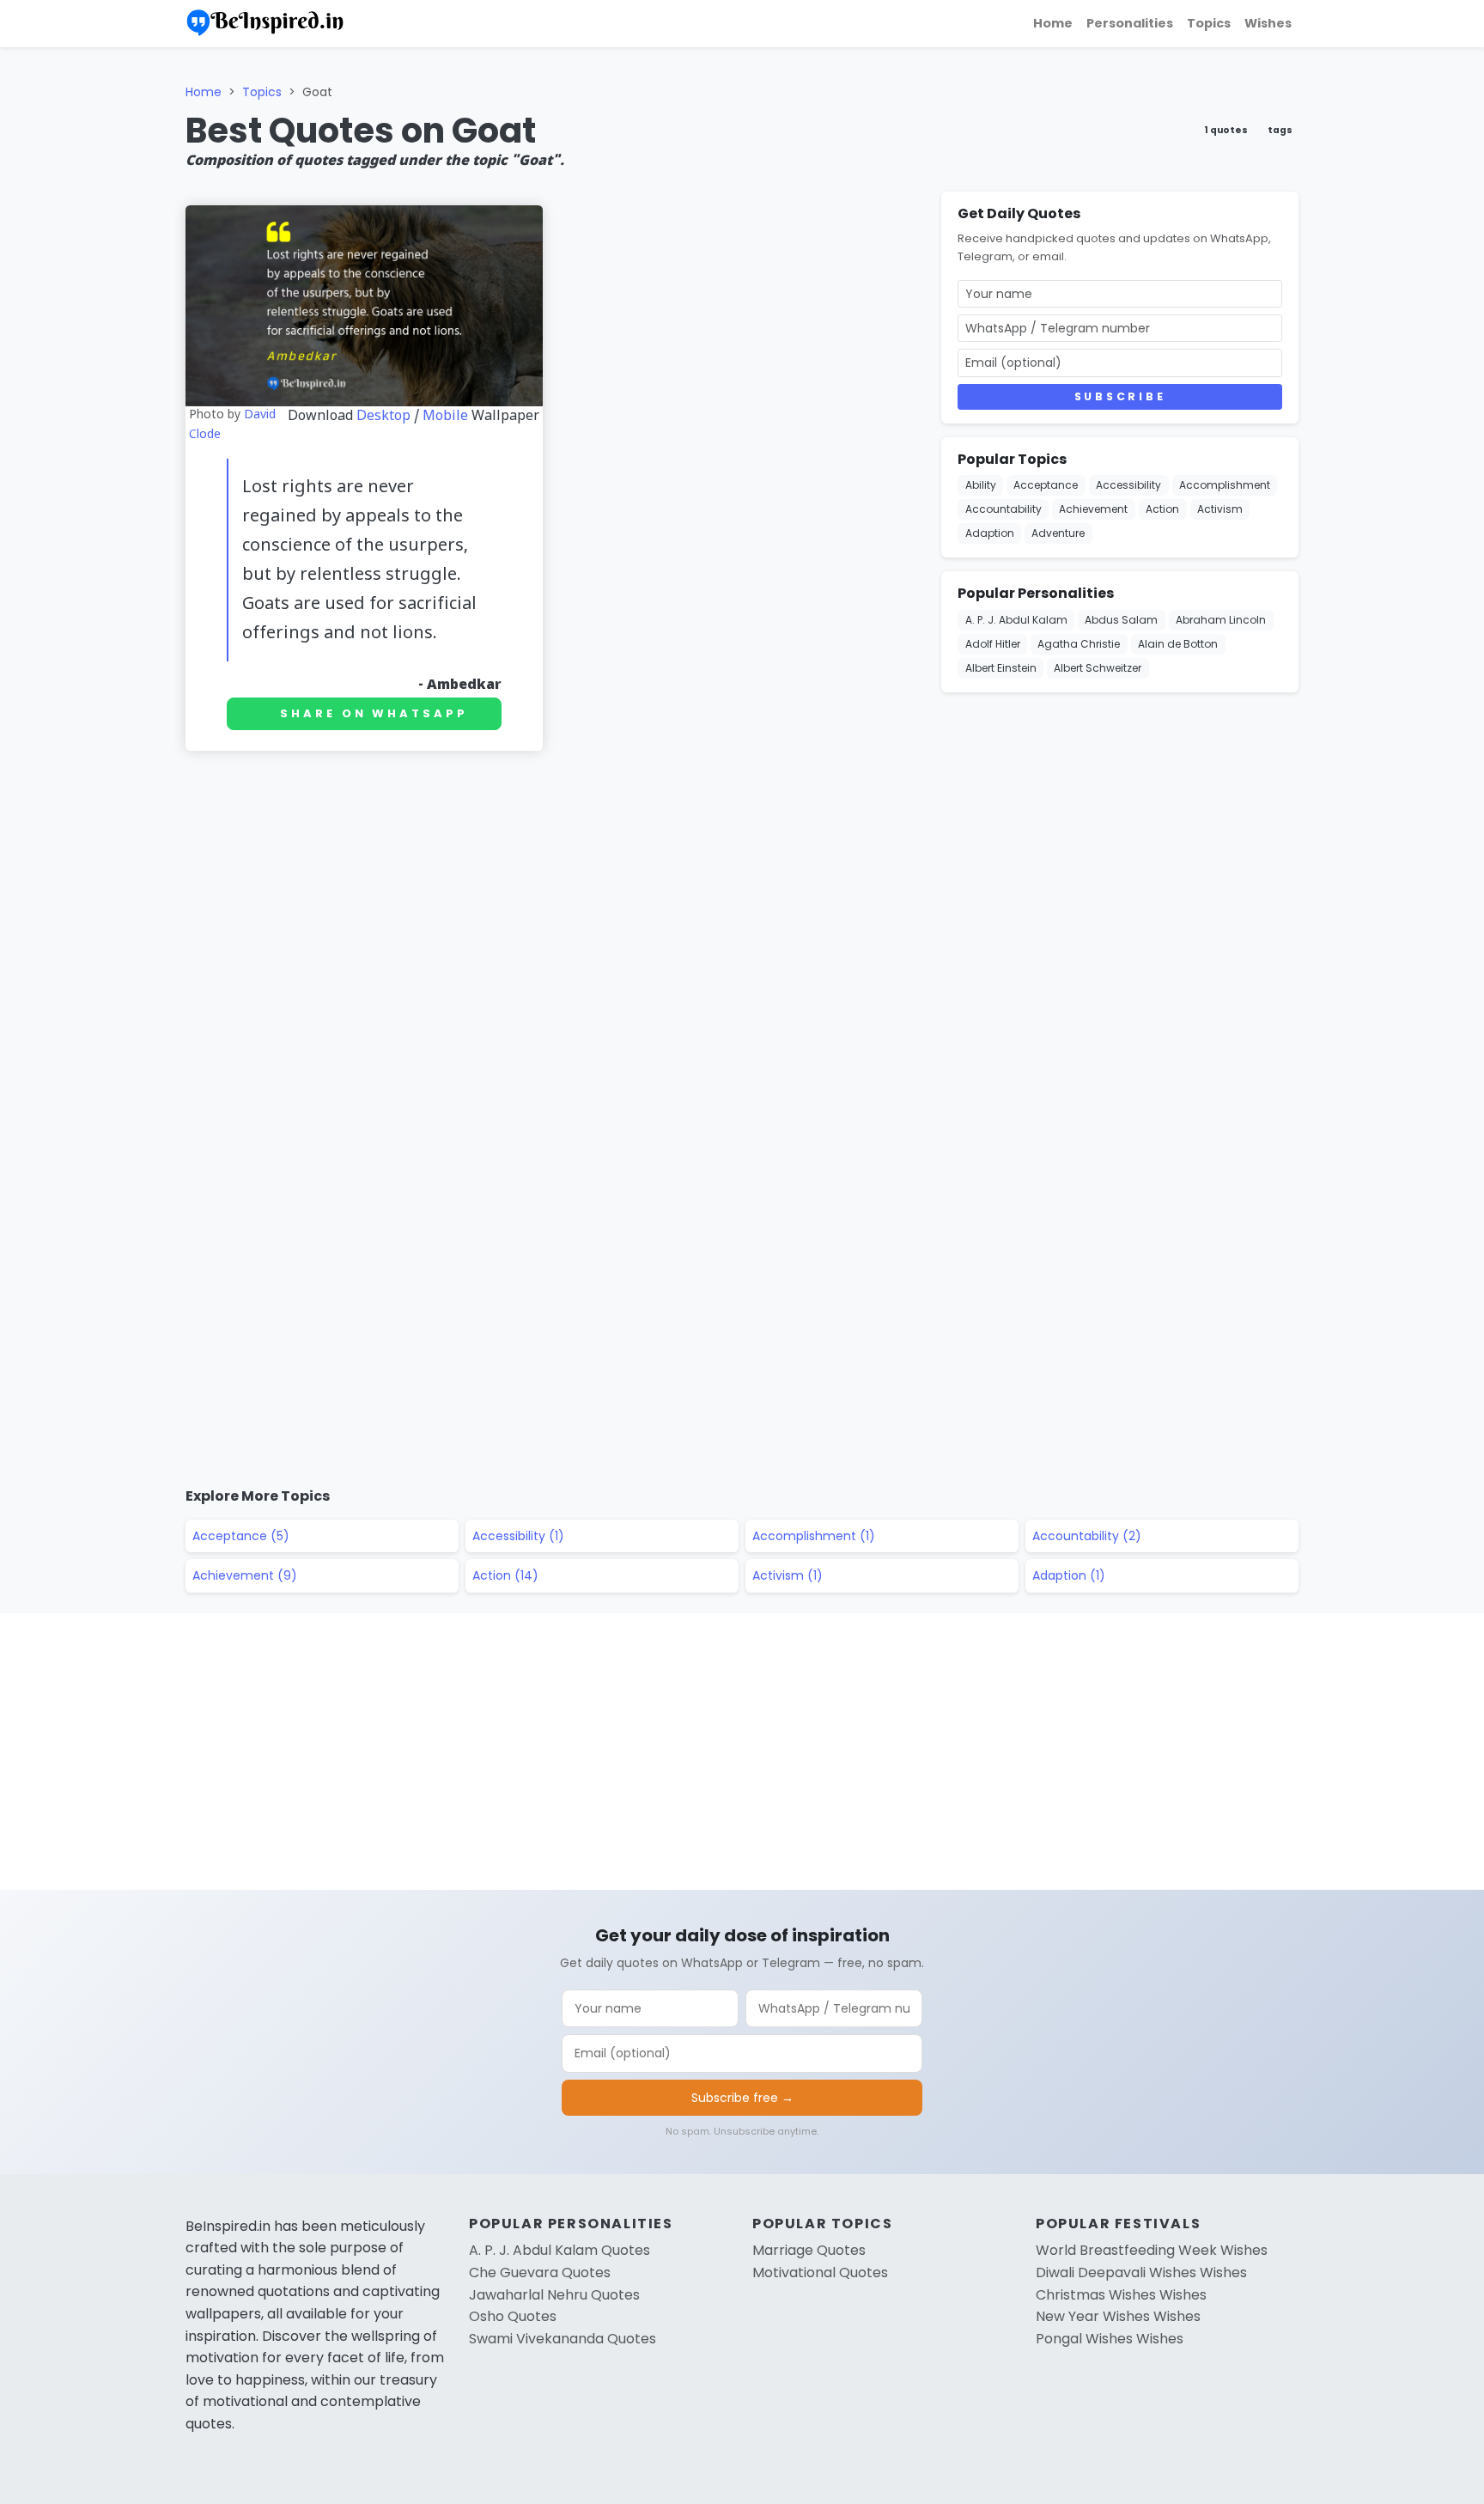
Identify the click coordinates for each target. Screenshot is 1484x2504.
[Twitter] (1463, 177)
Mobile (445, 417)
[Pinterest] (1463, 259)
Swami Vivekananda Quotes (563, 2339)
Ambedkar (464, 685)
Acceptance (1046, 485)
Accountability (1004, 509)
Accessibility (1128, 485)
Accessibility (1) (518, 1536)
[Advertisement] (553, 844)
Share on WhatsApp (374, 713)
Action (1162, 509)
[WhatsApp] (1463, 218)
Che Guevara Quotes (540, 2272)
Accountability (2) (1087, 1536)
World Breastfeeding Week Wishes (1152, 2250)
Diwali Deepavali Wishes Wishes (1141, 2272)
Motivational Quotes (820, 2272)
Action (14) (505, 1575)
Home (1053, 23)
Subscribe (1120, 396)
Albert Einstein (1001, 668)
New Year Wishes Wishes (1118, 2316)
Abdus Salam (1121, 620)
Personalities (1130, 23)
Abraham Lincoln (1221, 620)
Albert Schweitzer (1098, 668)
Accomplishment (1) (814, 1536)
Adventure (1058, 533)
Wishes (1268, 23)
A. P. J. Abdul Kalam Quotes (560, 2250)
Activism (1220, 509)
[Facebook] (1463, 136)
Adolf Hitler (993, 644)
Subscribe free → (742, 2098)
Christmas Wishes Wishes (1121, 2295)
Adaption (990, 533)
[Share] (1463, 301)
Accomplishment (1225, 485)
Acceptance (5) (241, 1536)
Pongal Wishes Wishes (1110, 2339)
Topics (1209, 23)
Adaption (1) (1069, 1575)
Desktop (383, 417)
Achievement (1093, 509)
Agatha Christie (1079, 644)
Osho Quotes (513, 2316)
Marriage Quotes (809, 2250)
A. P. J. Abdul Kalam (1016, 620)
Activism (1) (788, 1575)
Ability (981, 485)
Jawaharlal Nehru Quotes (554, 2295)
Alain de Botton (1178, 644)
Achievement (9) (245, 1575)
